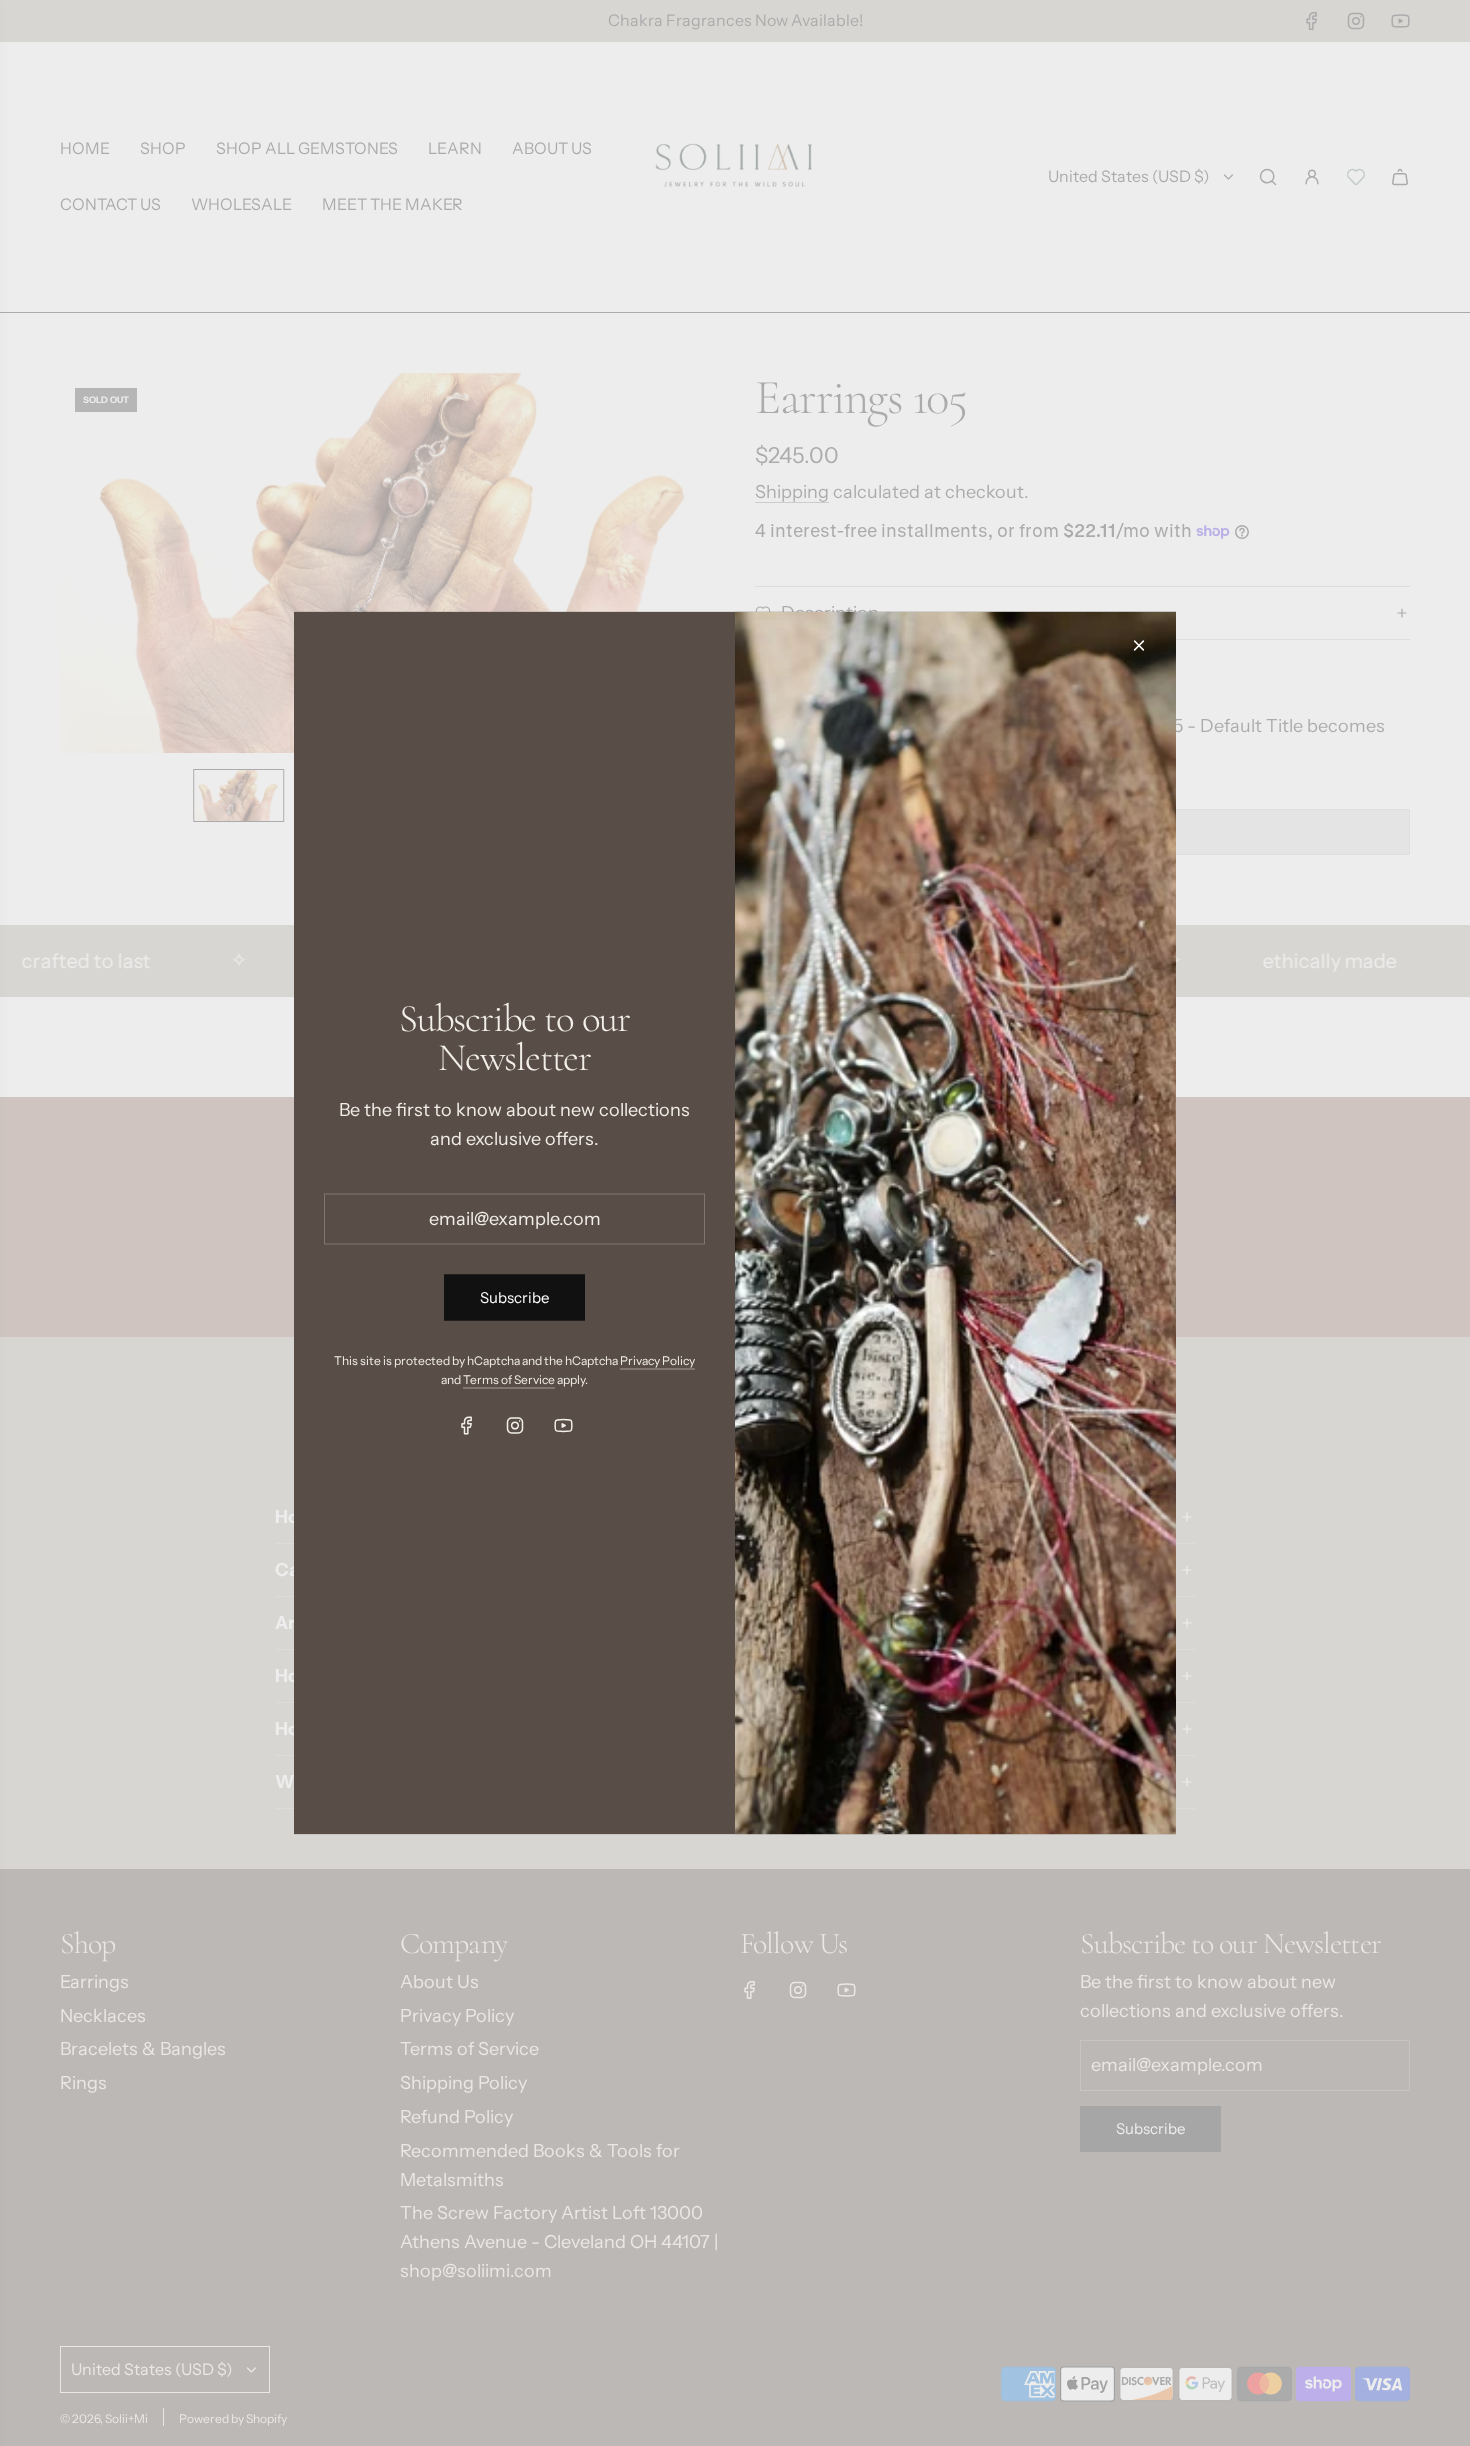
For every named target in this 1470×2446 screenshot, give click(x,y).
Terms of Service (509, 1378)
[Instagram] (515, 1426)
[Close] (1139, 646)
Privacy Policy (657, 1359)
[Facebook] (467, 1426)
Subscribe (514, 1296)
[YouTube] (563, 1426)
